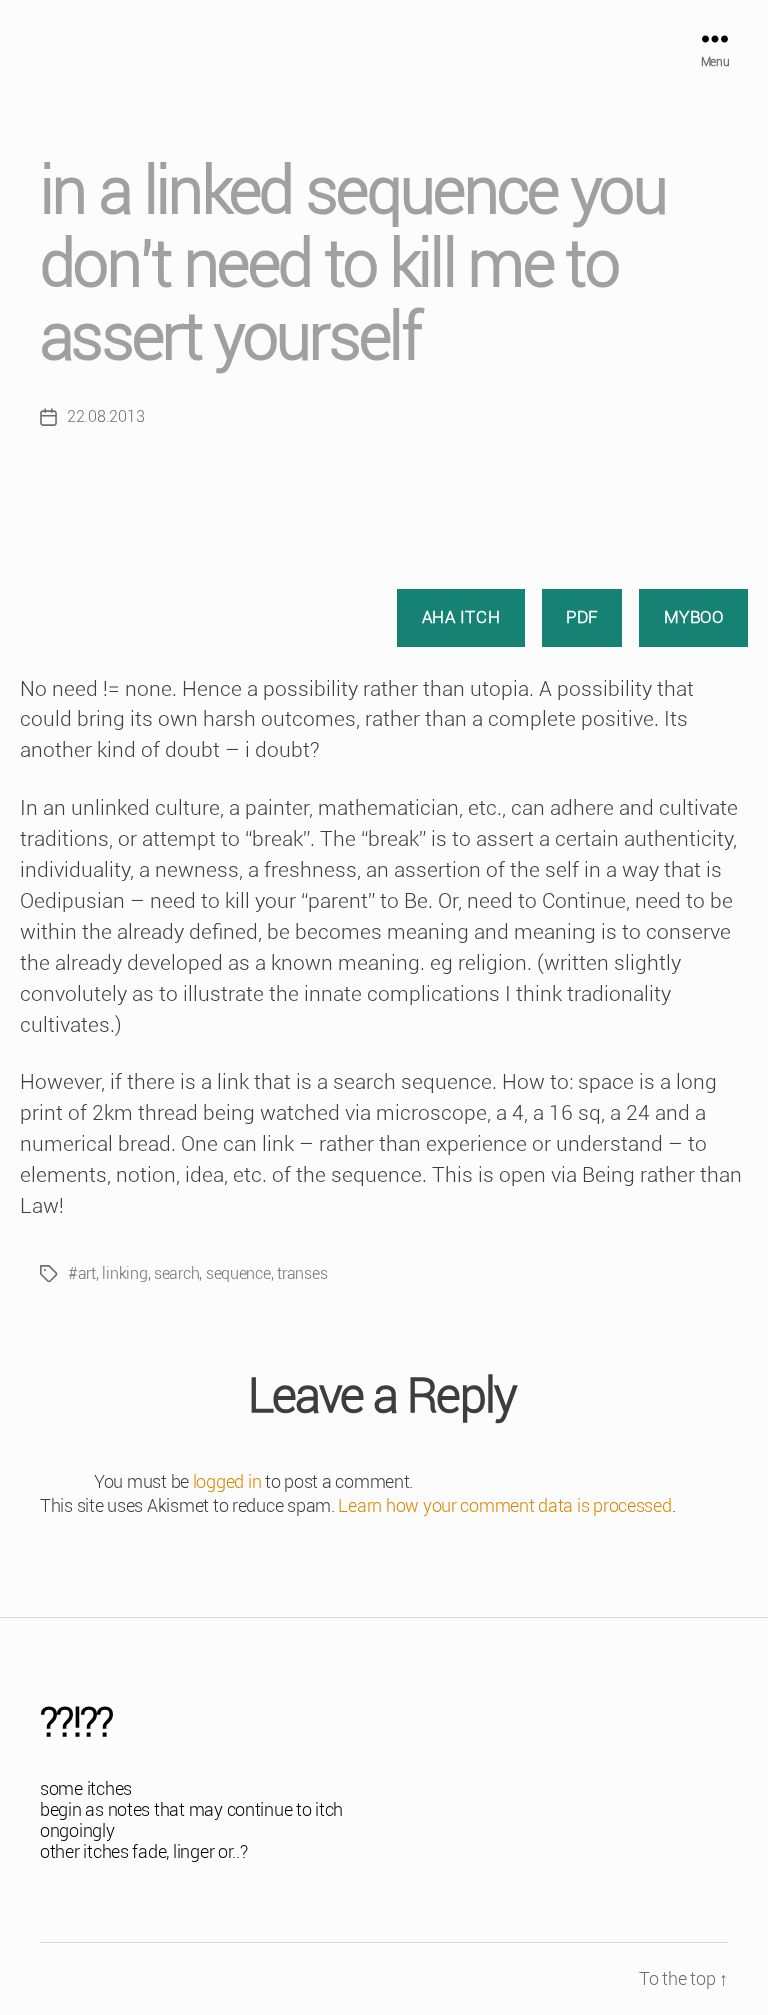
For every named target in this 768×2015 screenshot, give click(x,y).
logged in (227, 1481)
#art (82, 1273)
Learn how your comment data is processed (504, 1505)
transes (302, 1273)
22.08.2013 (105, 416)
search (176, 1273)
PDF (582, 617)
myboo (694, 617)
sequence (238, 1273)
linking (124, 1273)
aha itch (461, 617)
